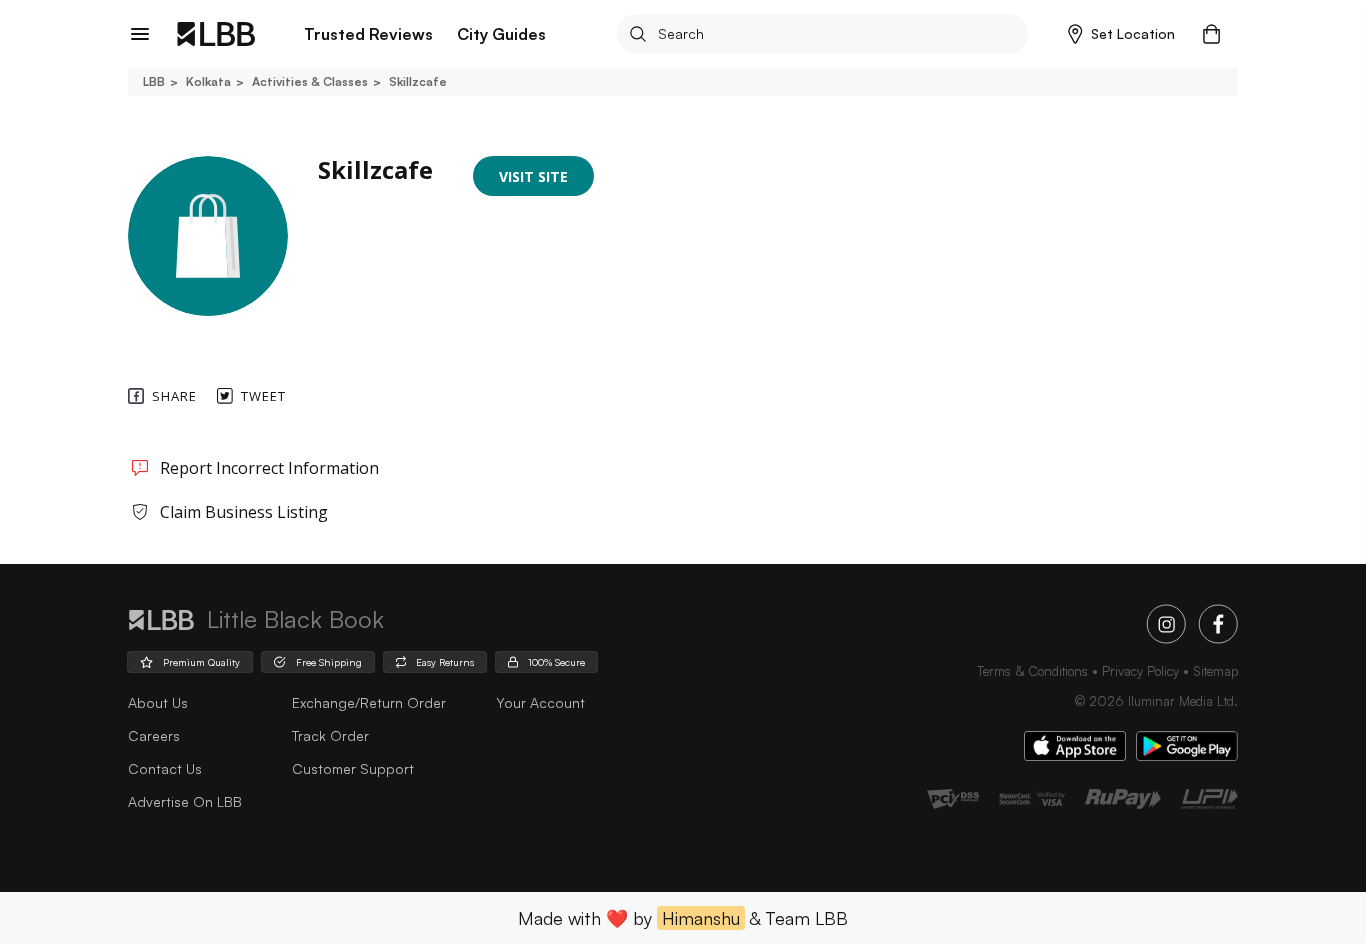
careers (154, 735)
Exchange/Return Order (369, 702)
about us (158, 702)
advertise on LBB (185, 801)
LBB (154, 81)
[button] (1121, 34)
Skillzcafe (418, 81)
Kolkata (208, 81)
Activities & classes (310, 81)
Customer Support (353, 768)
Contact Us (165, 768)
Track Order (330, 735)
